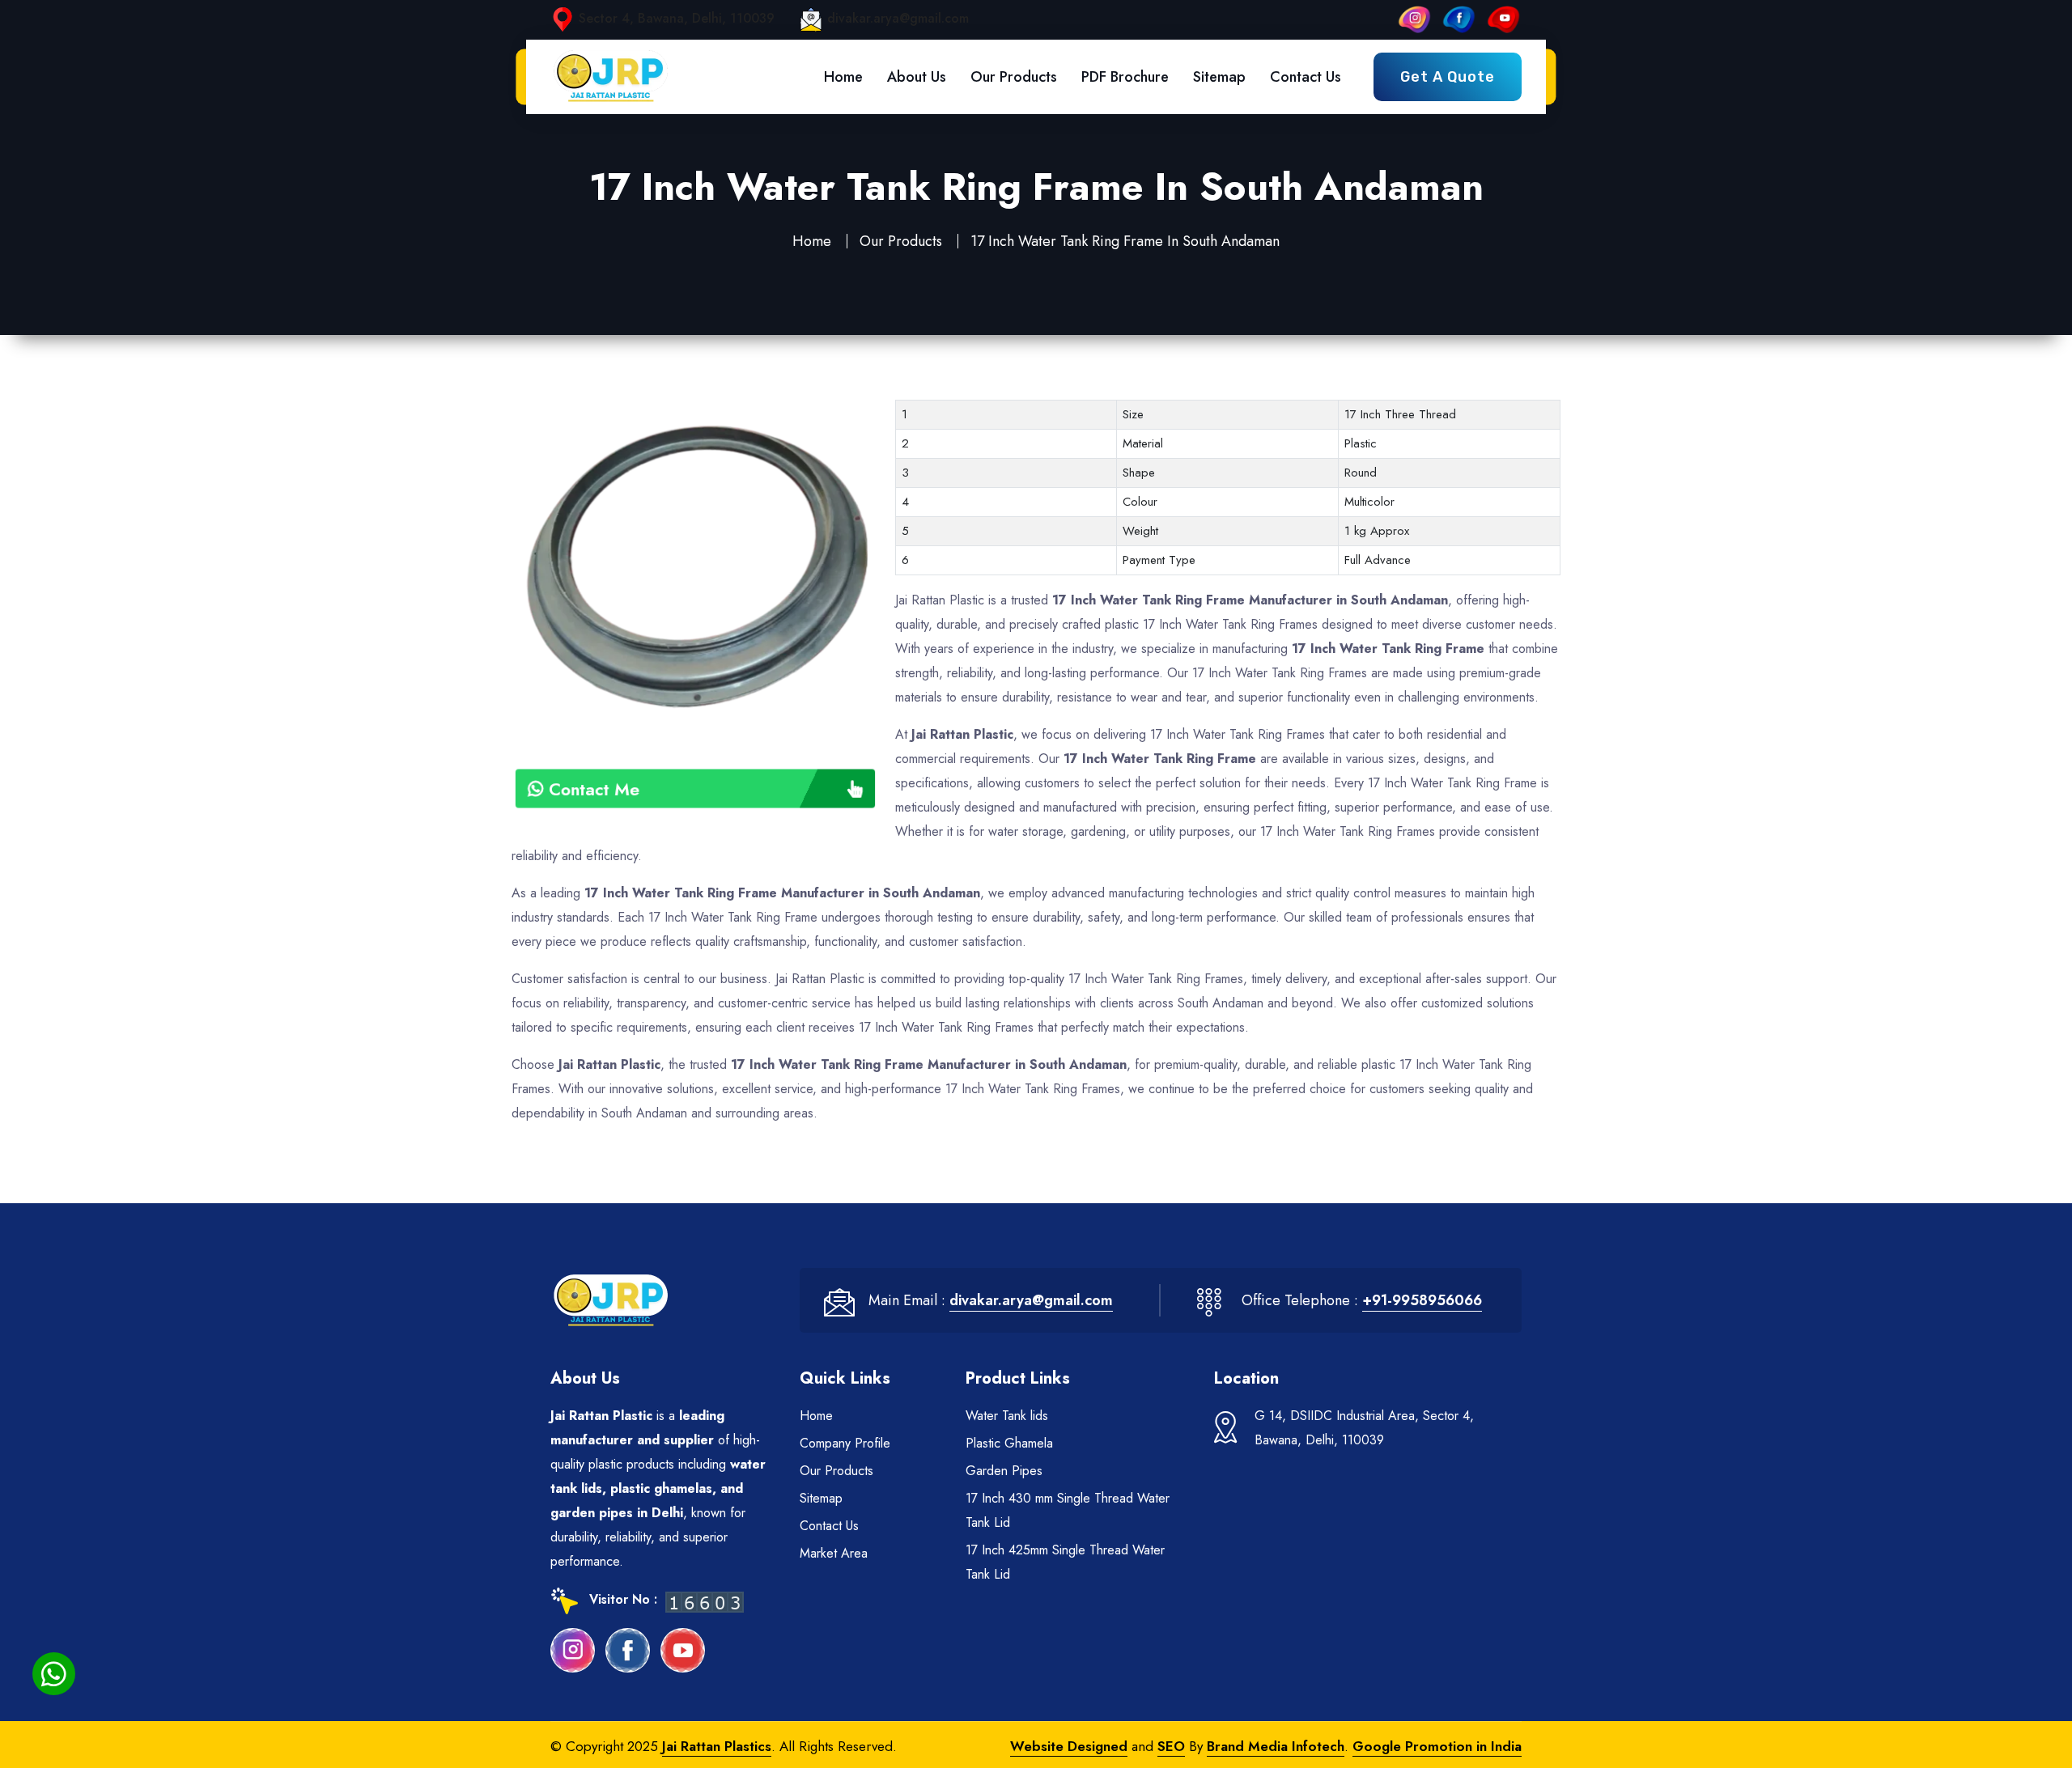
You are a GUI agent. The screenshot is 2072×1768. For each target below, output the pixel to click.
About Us (917, 77)
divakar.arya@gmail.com (898, 18)
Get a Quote (1448, 77)
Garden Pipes (1004, 1471)
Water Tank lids (1007, 1416)
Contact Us (1306, 77)
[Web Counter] (705, 1601)
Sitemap (1219, 77)
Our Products (1014, 77)
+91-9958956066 (1422, 1300)
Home (843, 77)
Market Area (834, 1553)
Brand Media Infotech (1276, 1746)
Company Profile (845, 1443)
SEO (1171, 1746)
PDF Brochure (1125, 77)
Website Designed (1069, 1746)
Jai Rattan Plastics (717, 1746)
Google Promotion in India (1437, 1746)
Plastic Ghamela (1009, 1443)
